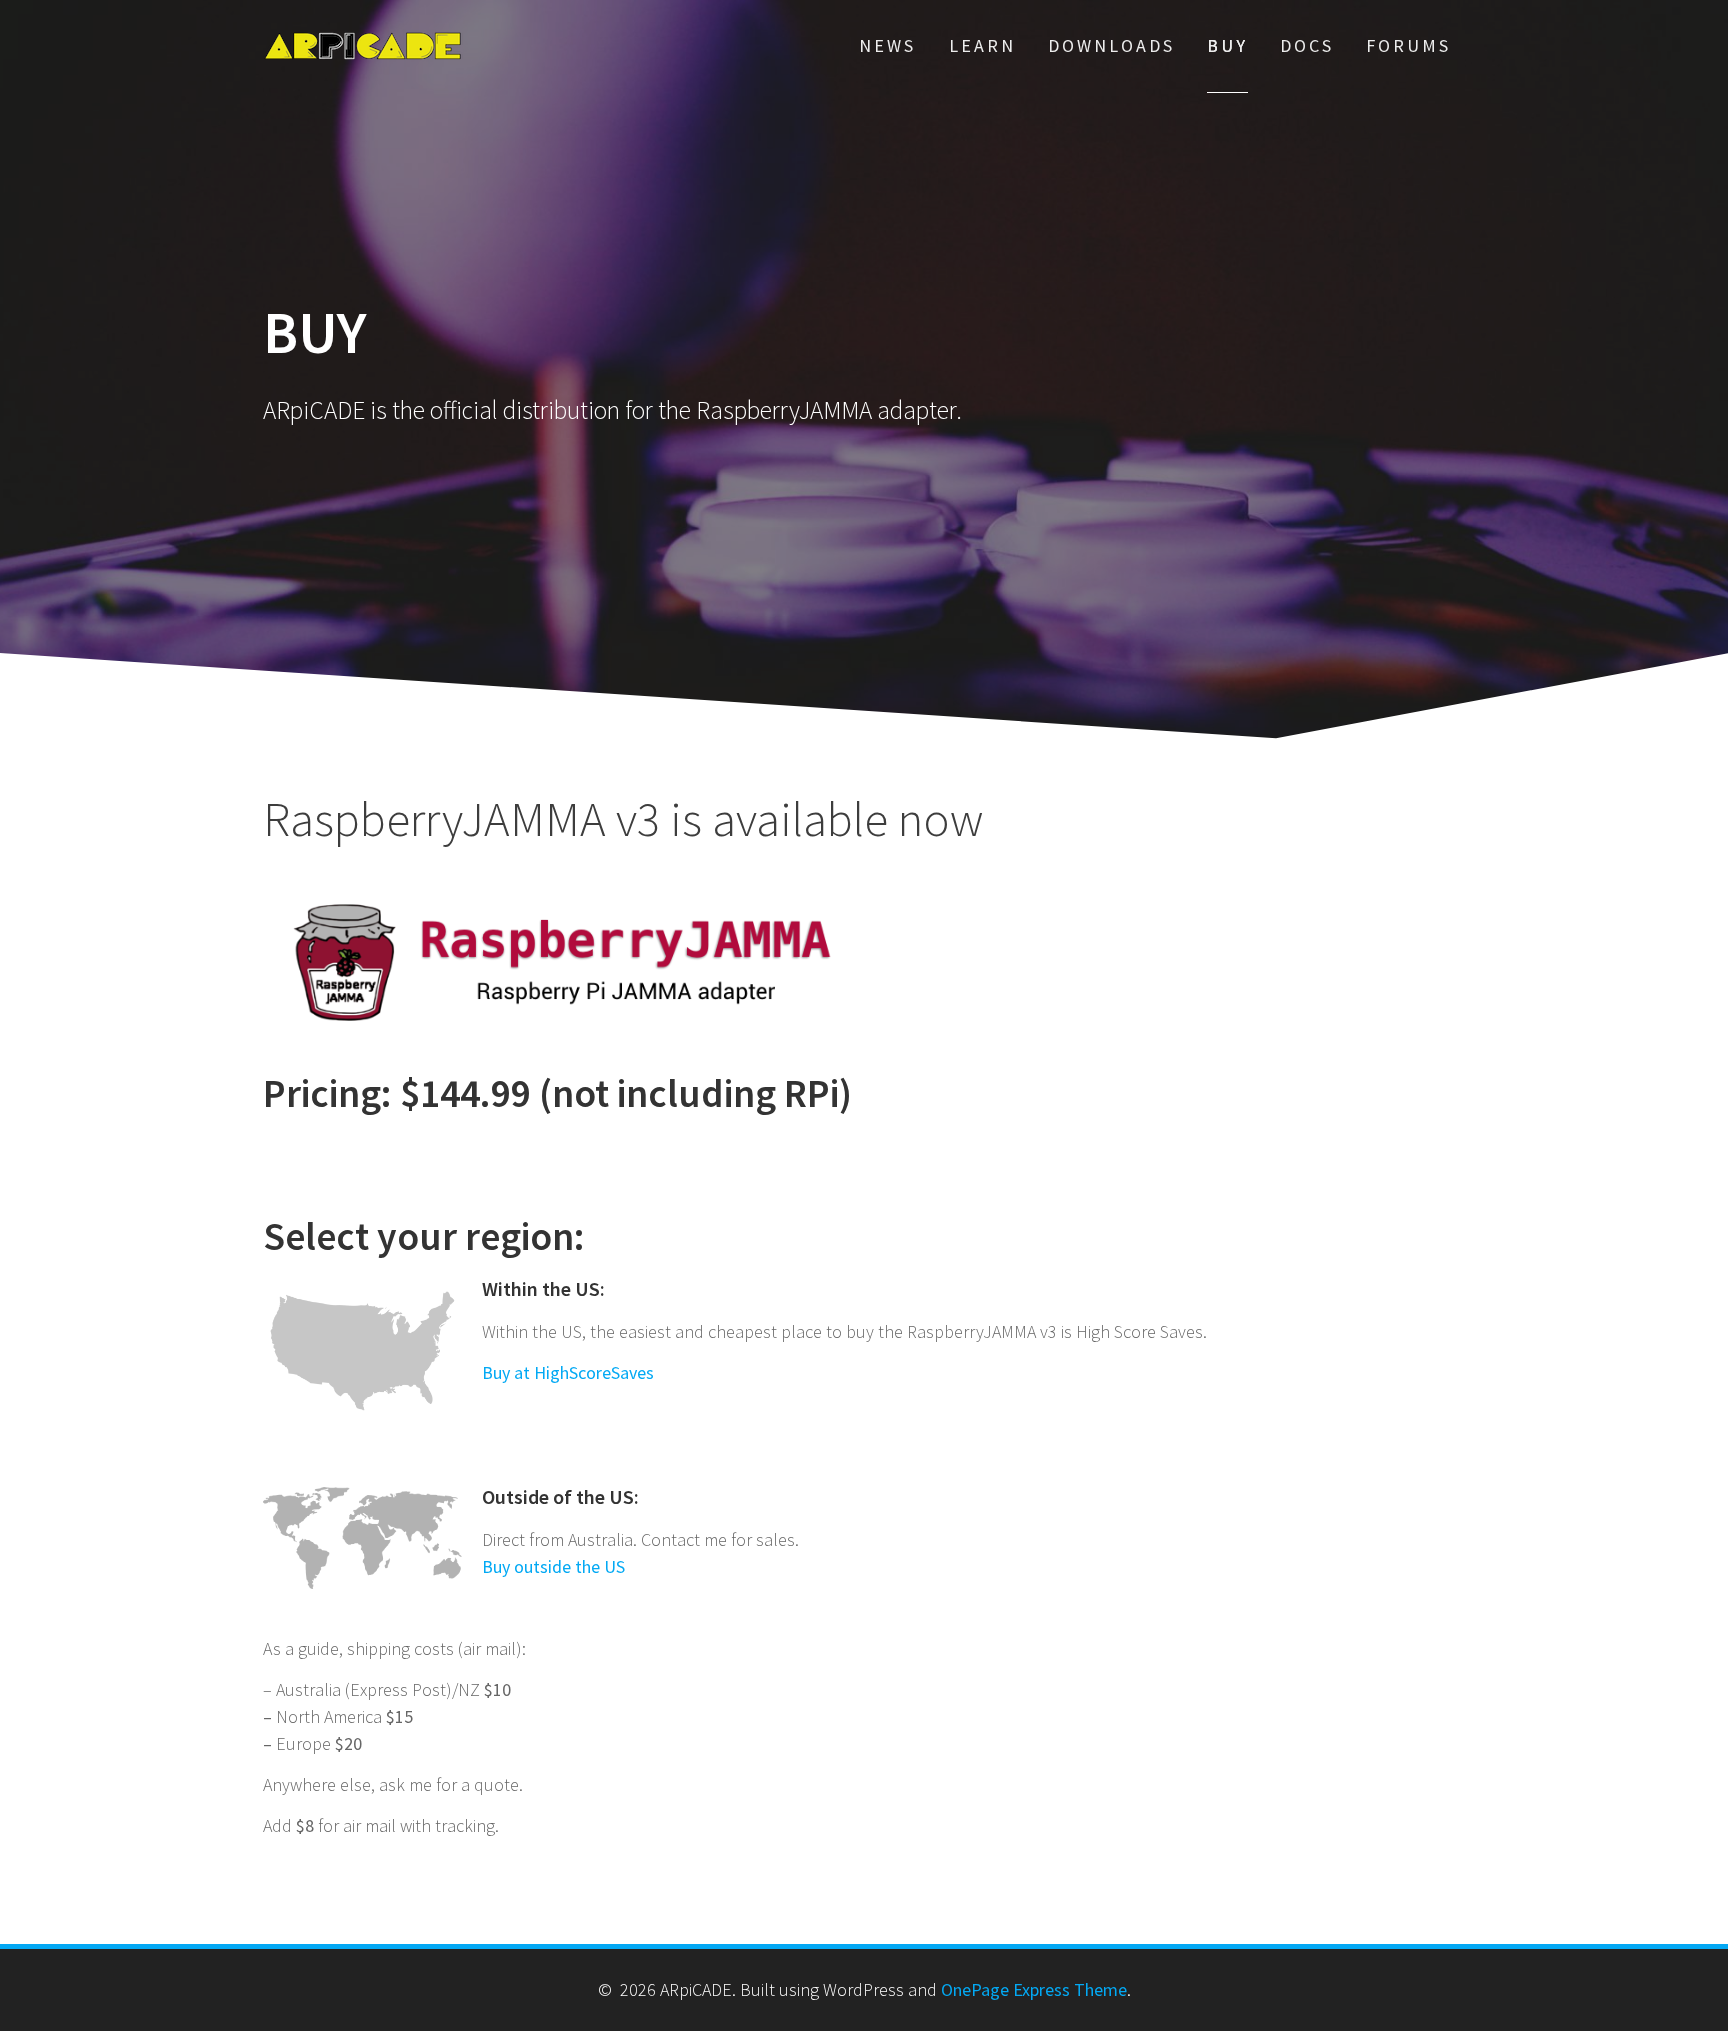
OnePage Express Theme (1034, 1989)
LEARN (982, 45)
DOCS (1307, 45)
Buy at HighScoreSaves (568, 1372)
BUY (1227, 45)
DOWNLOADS (1111, 45)
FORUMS (1408, 45)
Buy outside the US (553, 1566)
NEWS (887, 45)
